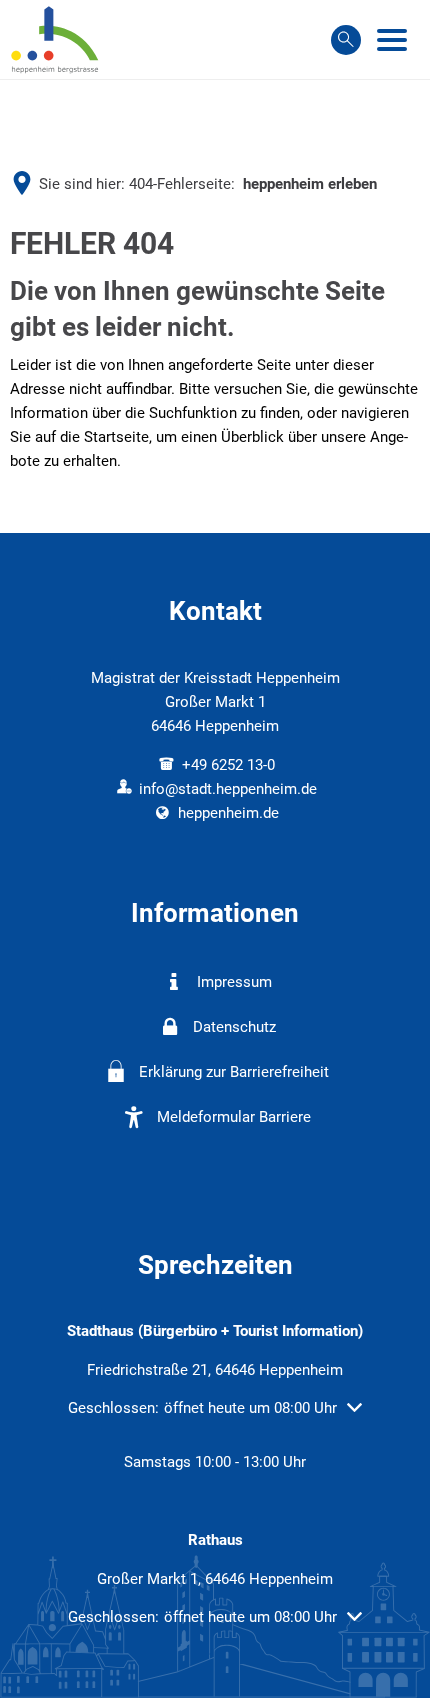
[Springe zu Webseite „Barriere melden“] (222, 1162)
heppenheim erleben (310, 184)
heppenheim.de (228, 813)
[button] (215, 1408)
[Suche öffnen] (346, 40)
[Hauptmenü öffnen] (392, 40)
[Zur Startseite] (55, 39)
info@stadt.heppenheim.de (228, 789)
